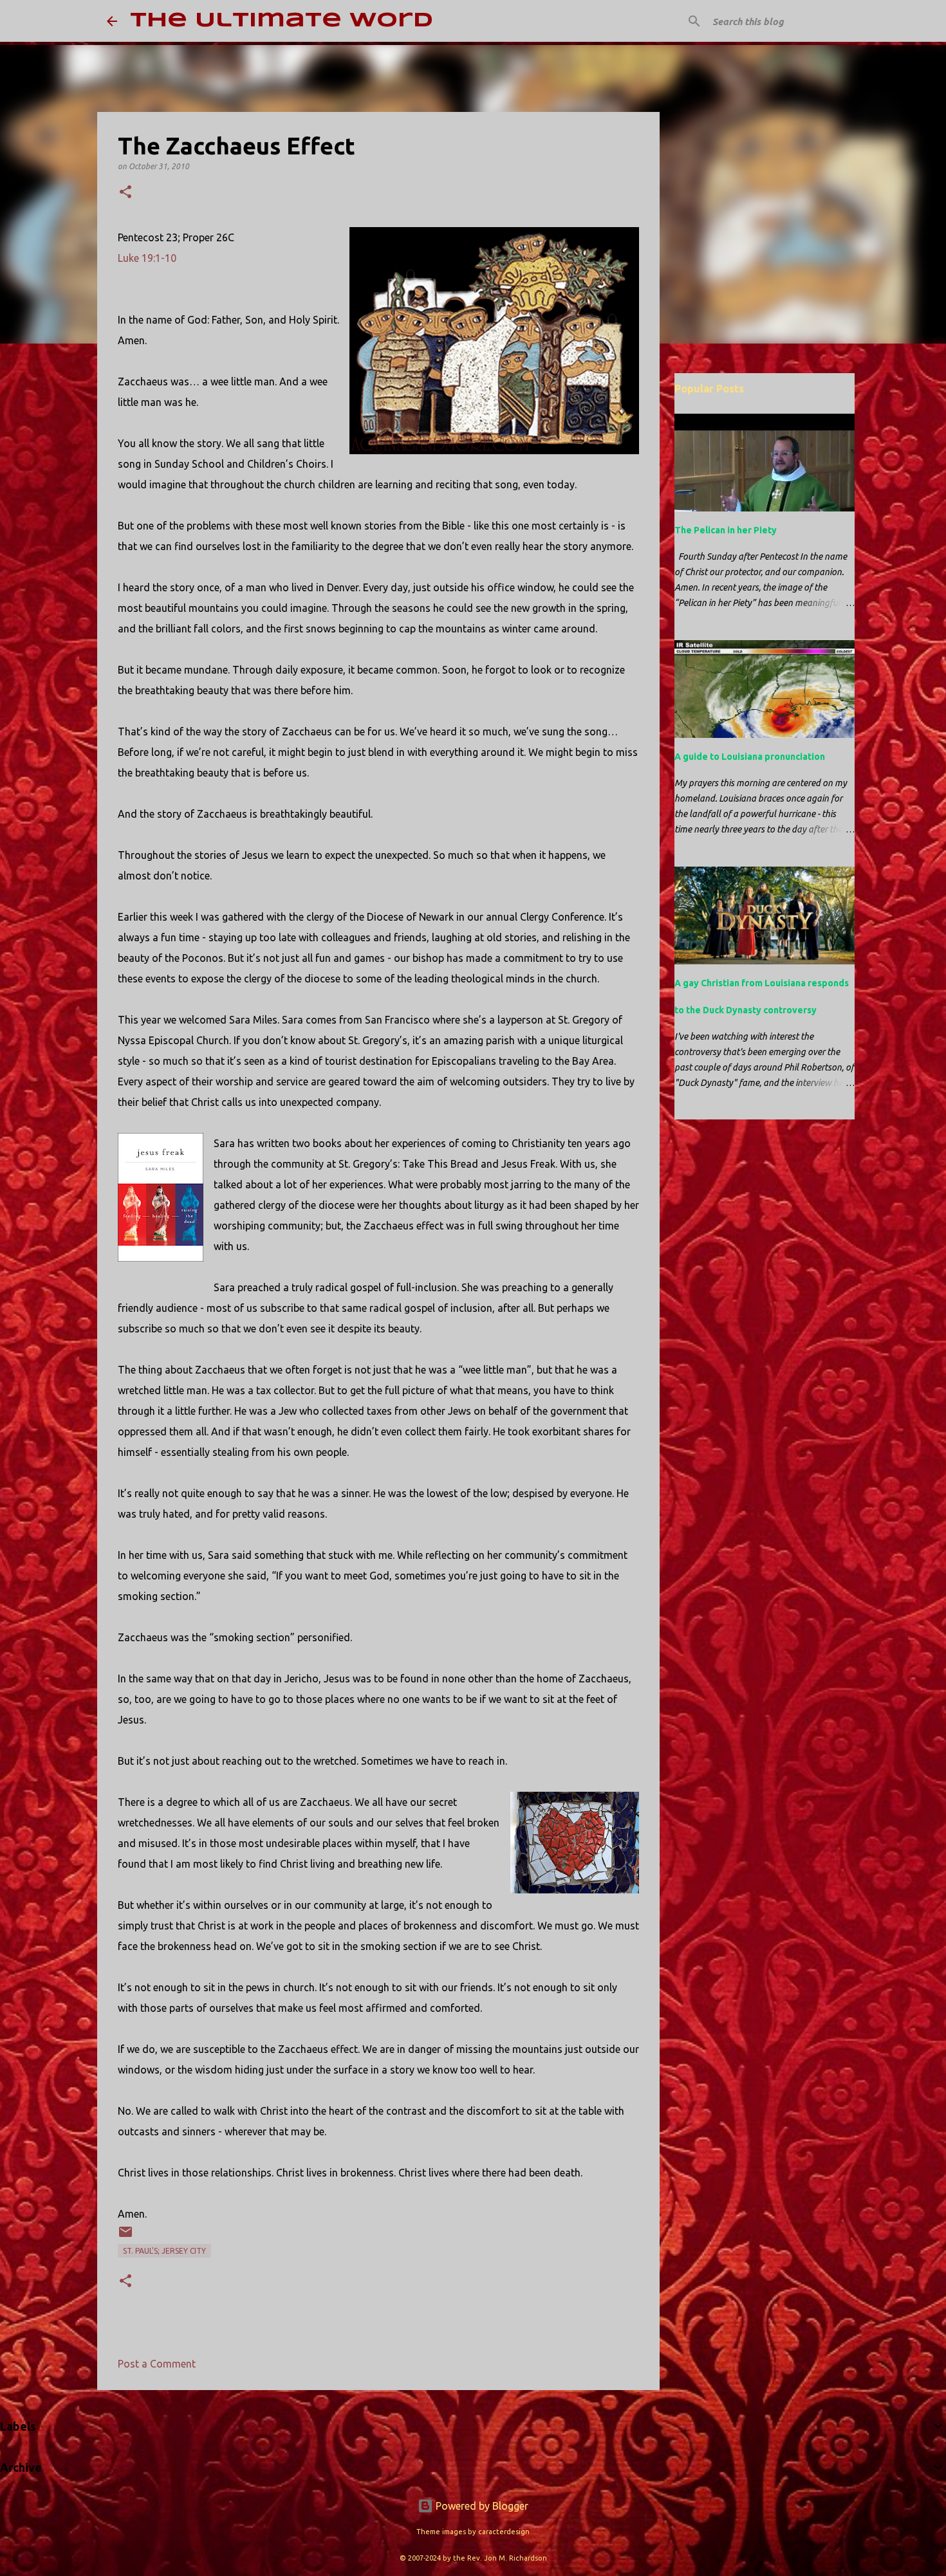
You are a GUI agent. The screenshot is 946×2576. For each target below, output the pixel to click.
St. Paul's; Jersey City (164, 2251)
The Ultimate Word (282, 21)
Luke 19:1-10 (147, 258)
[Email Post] (125, 2237)
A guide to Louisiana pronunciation (750, 757)
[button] (125, 193)
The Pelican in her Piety (726, 530)
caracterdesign (504, 2532)
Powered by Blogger (481, 2506)
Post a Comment (157, 2364)
